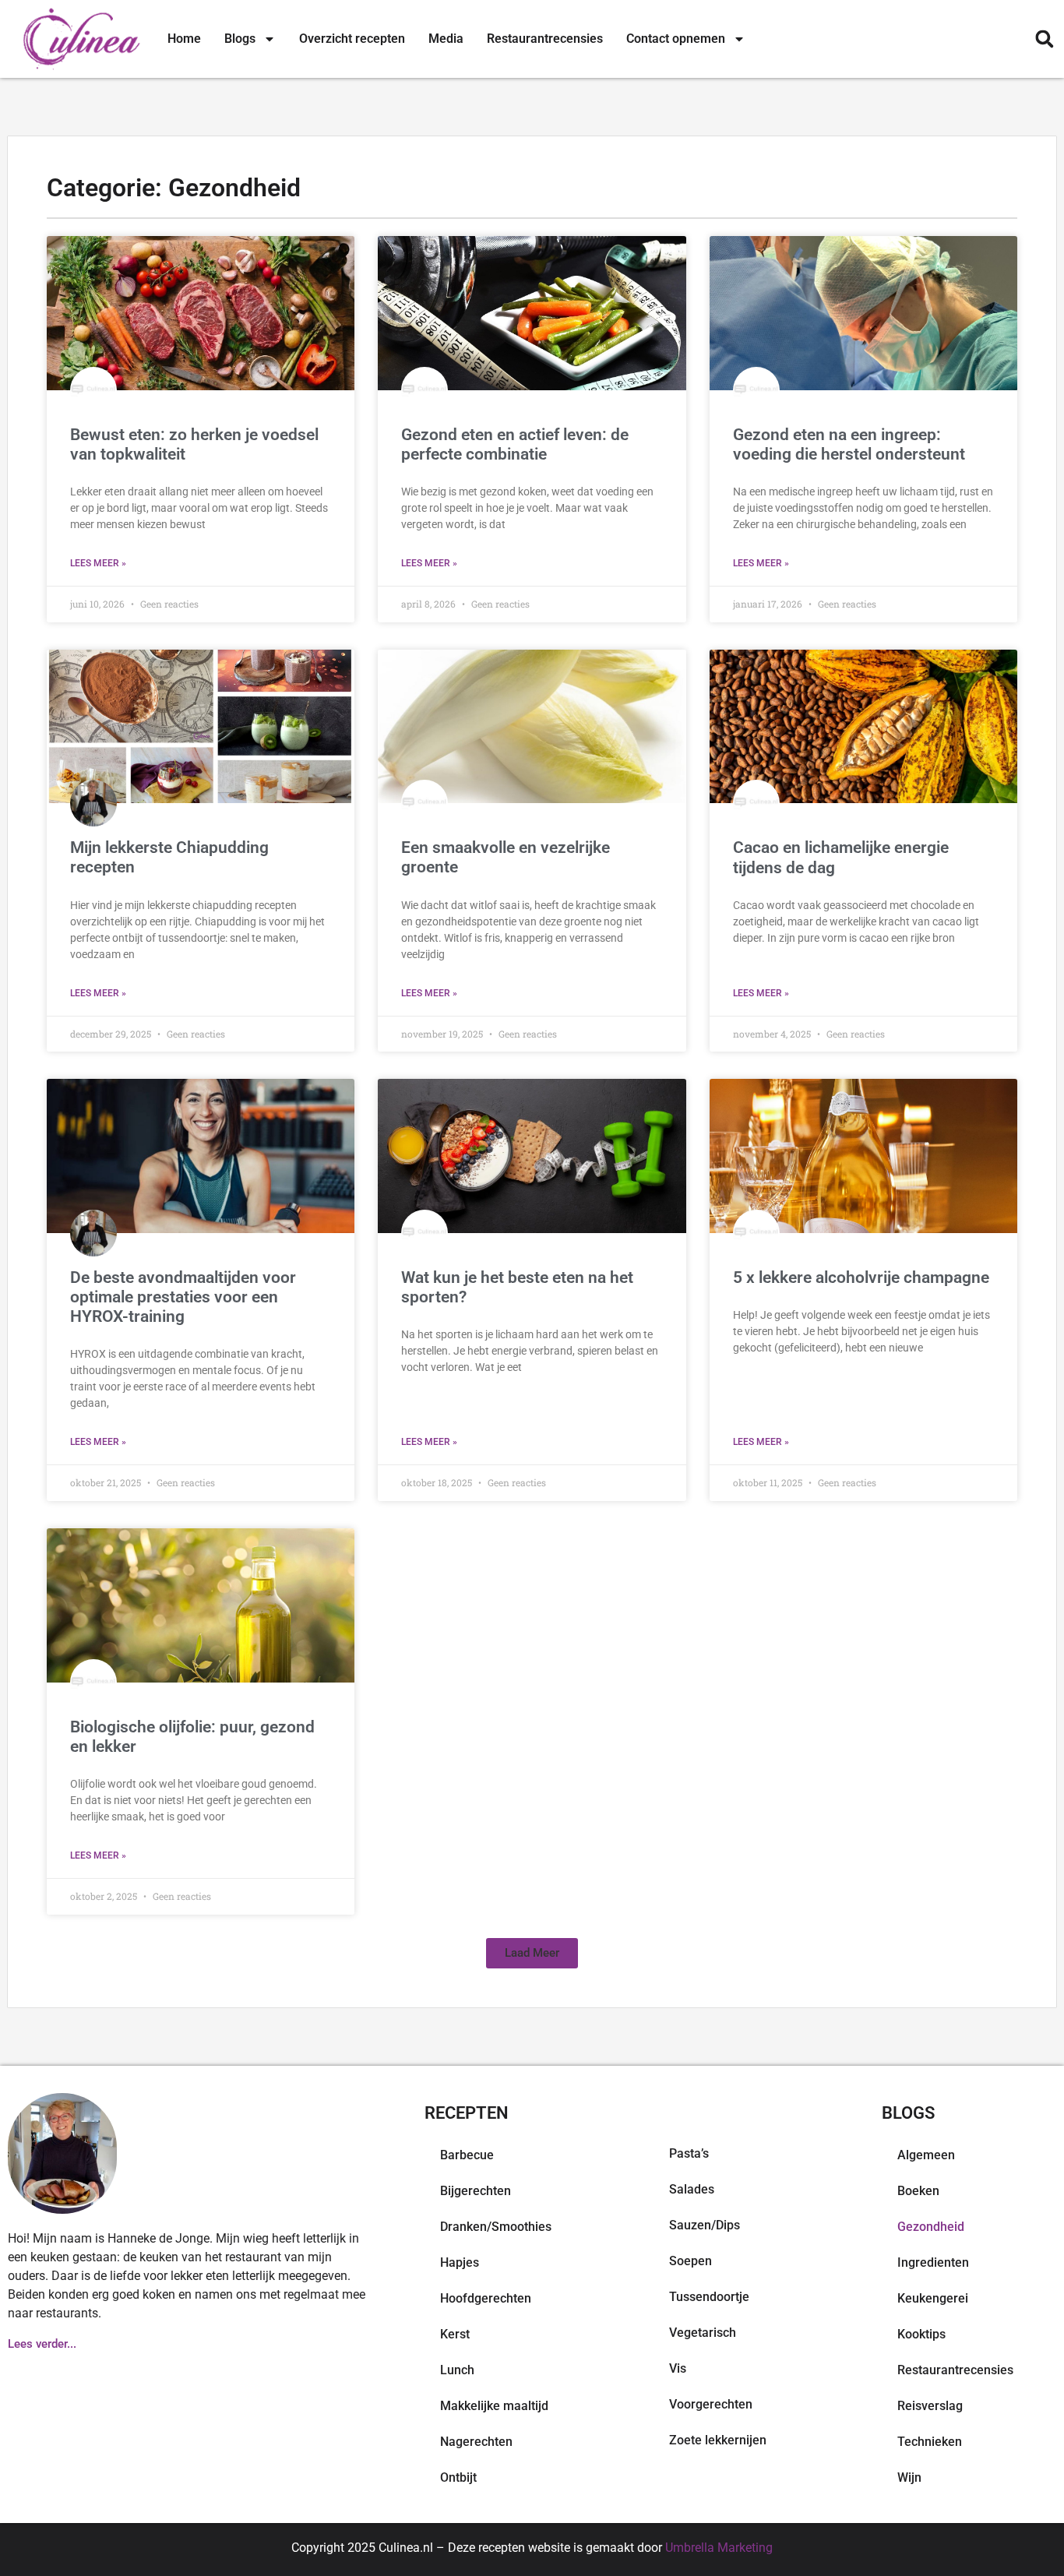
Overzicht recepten (352, 39)
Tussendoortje (709, 2297)
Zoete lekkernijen (718, 2440)
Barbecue (467, 2155)
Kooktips (921, 2334)
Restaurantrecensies (545, 39)
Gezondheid (931, 2227)
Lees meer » (98, 563)
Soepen (691, 2261)
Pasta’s (689, 2153)
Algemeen (926, 2155)
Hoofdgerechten (486, 2298)
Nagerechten (476, 2442)
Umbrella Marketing (719, 2548)
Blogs (240, 39)
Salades (692, 2189)
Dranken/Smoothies (496, 2227)
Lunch (457, 2370)
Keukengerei (933, 2298)
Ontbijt (458, 2477)
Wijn (909, 2477)
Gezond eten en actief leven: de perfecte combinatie (515, 444)
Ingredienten (933, 2262)
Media (446, 39)
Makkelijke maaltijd (494, 2406)
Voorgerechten (711, 2404)
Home (184, 39)
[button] (1044, 39)
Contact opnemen (676, 39)
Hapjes (460, 2262)
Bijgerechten (476, 2191)
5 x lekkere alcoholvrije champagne (861, 1277)
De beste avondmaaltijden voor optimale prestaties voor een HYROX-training (183, 1297)
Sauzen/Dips (705, 2225)
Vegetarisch (703, 2333)
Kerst (455, 2334)
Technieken (930, 2442)
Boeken (918, 2191)
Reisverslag (930, 2406)
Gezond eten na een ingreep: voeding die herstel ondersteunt (849, 444)
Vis (678, 2368)
